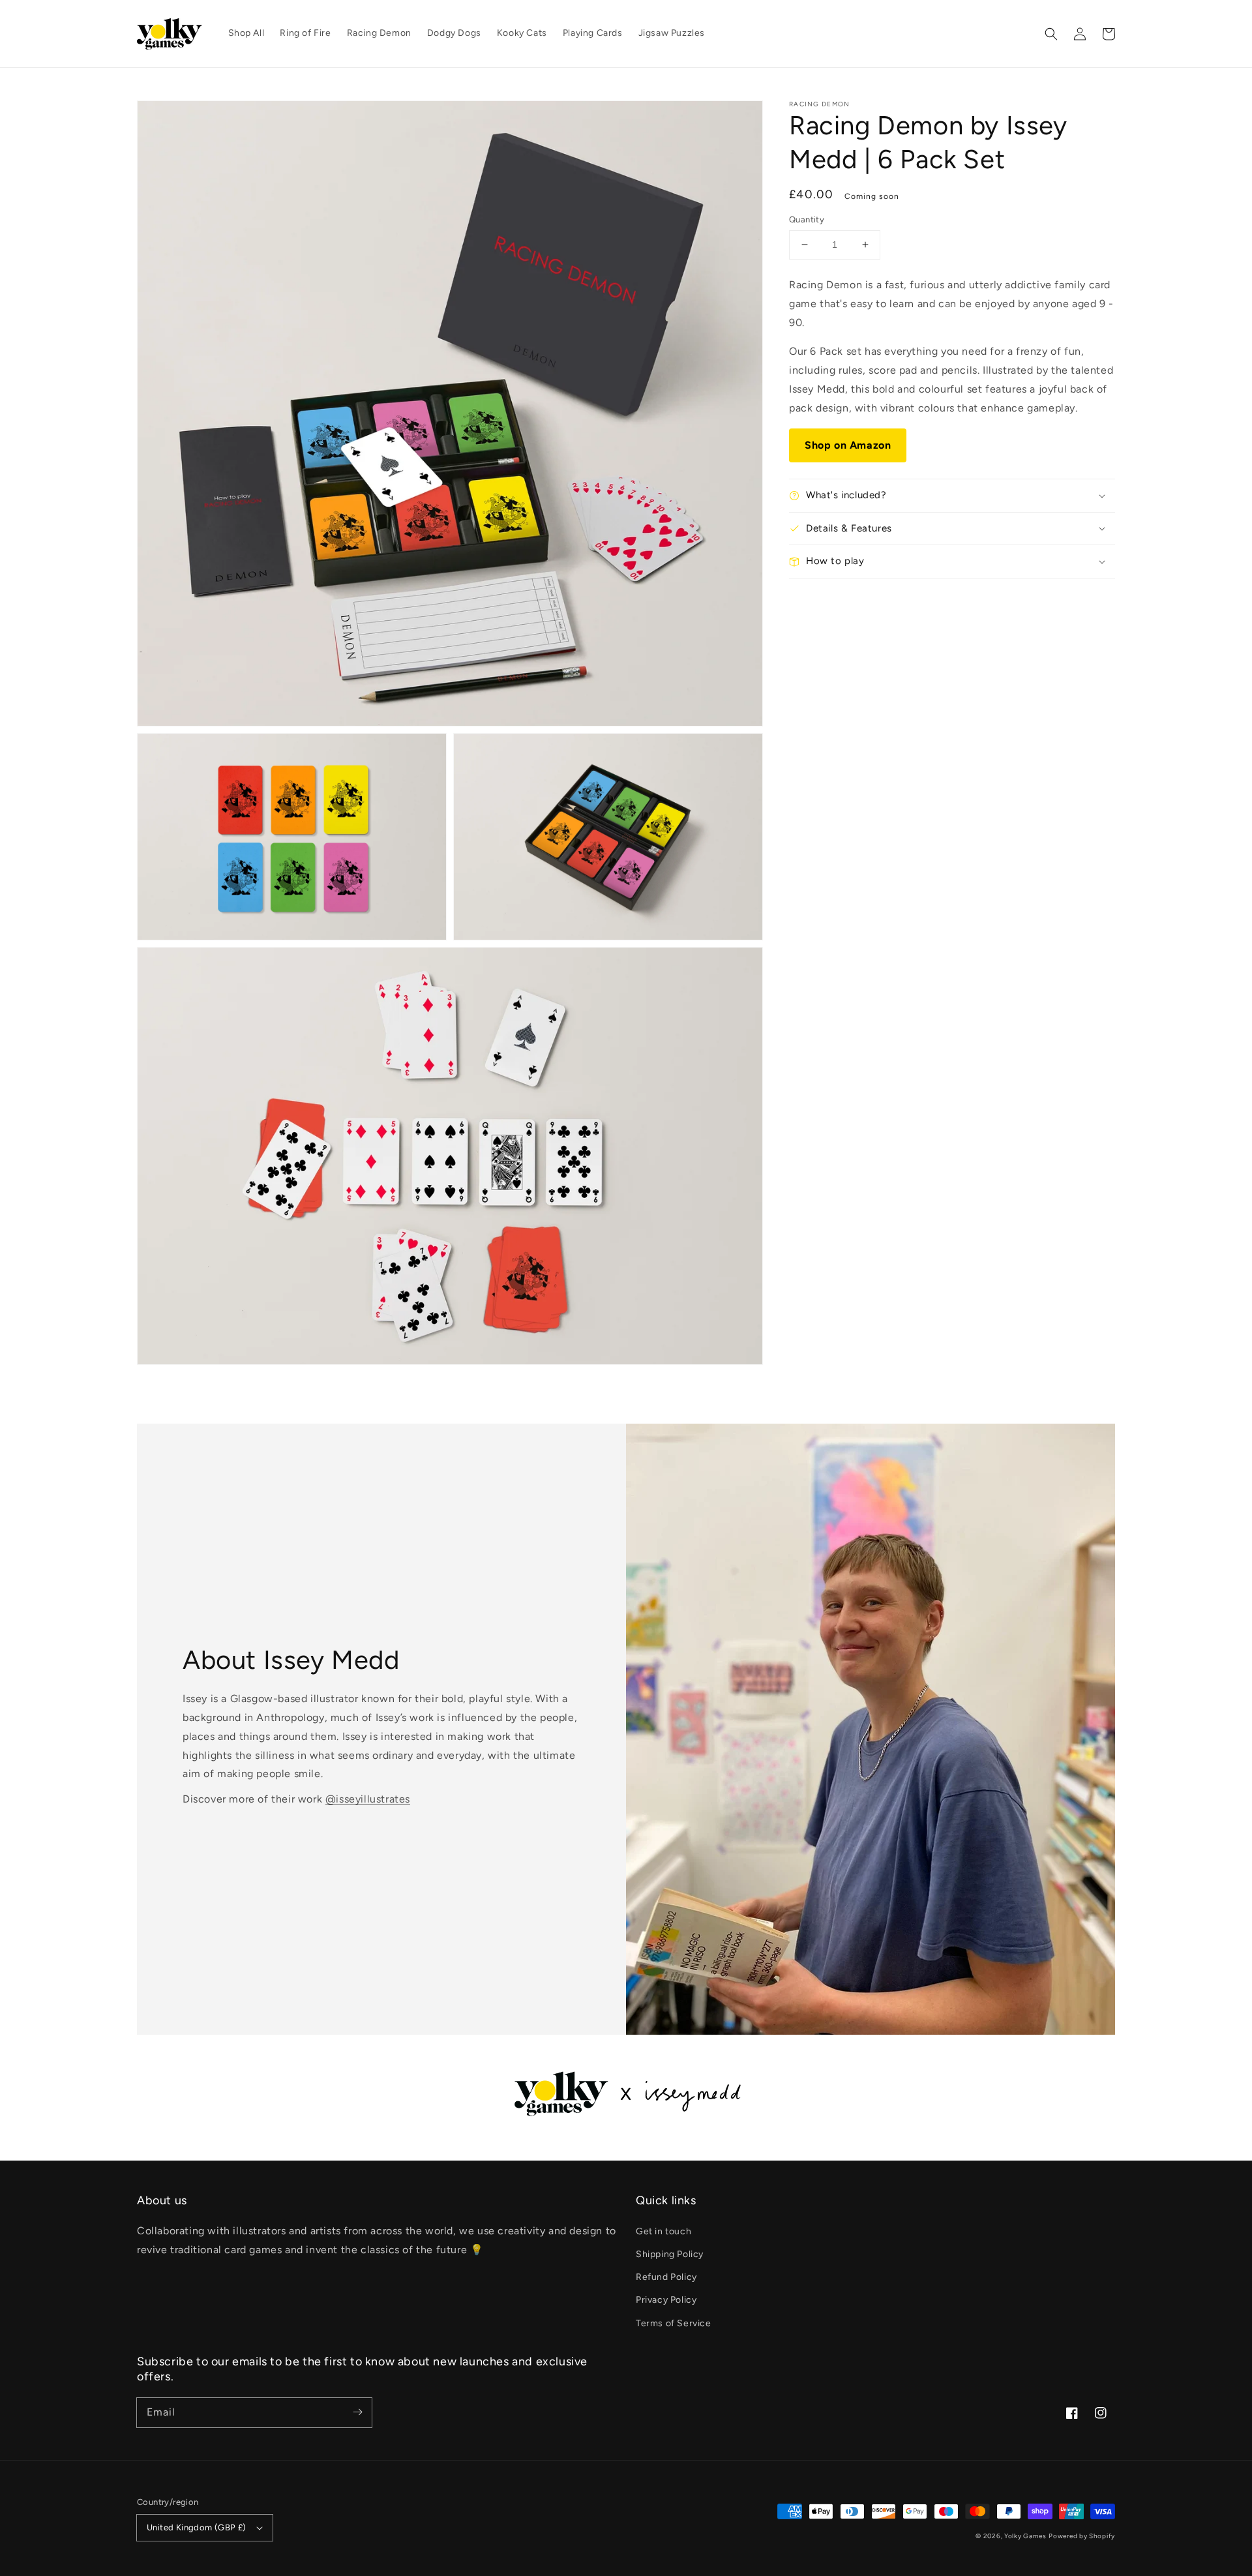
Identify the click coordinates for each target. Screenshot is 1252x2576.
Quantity (807, 219)
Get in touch (663, 2231)
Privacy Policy (666, 2300)
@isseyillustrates (368, 1799)
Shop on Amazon (848, 444)
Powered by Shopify (1082, 2536)
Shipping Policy (670, 2254)
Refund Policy (666, 2277)
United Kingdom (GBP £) (197, 2527)
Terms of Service (674, 2323)
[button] (1051, 34)
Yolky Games (1025, 2536)
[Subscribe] (357, 2412)
